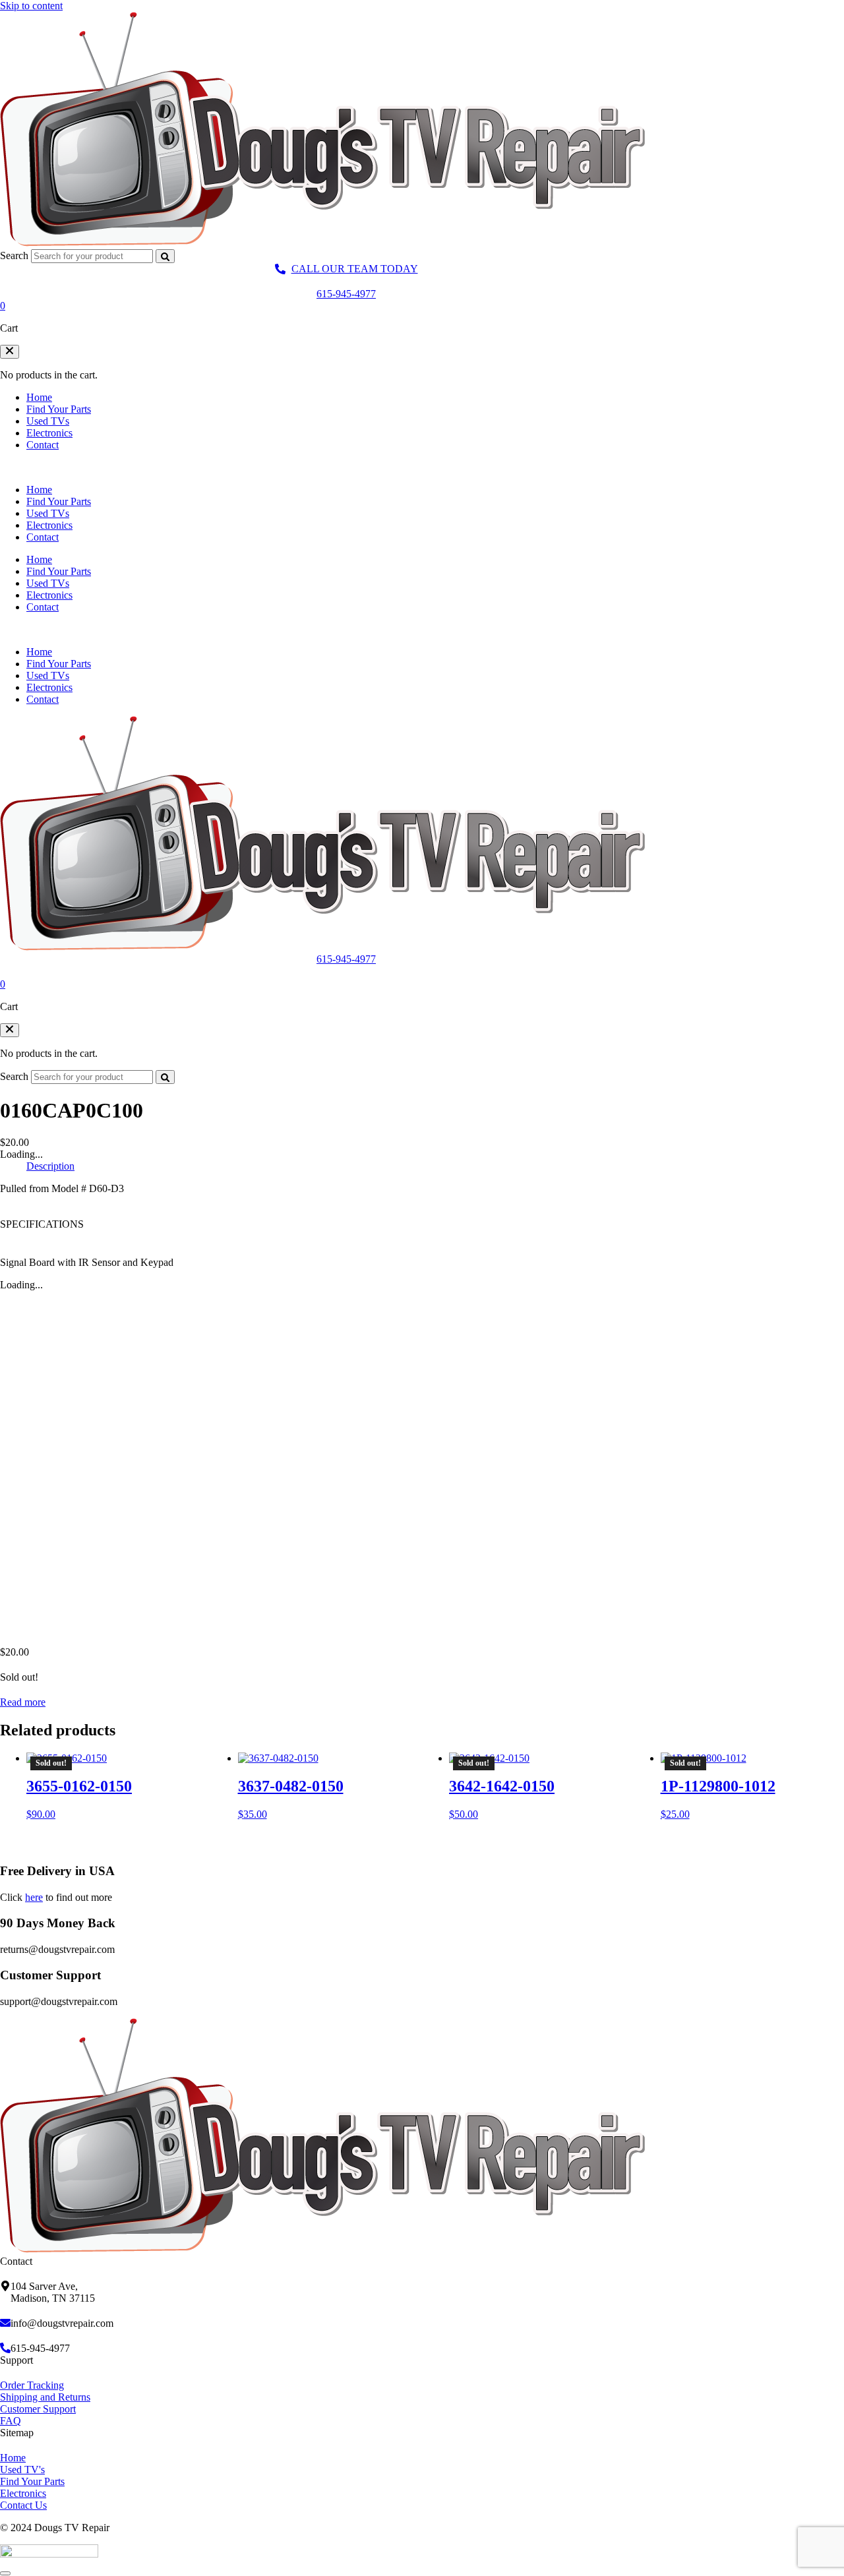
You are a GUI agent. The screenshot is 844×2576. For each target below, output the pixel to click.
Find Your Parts (59, 409)
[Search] (165, 256)
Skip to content (31, 6)
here (34, 1897)
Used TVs (48, 421)
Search (14, 255)
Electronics (49, 433)
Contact (43, 445)
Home (39, 397)
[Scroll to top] (5, 2573)
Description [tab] (50, 1166)
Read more (23, 1702)
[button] (10, 352)
